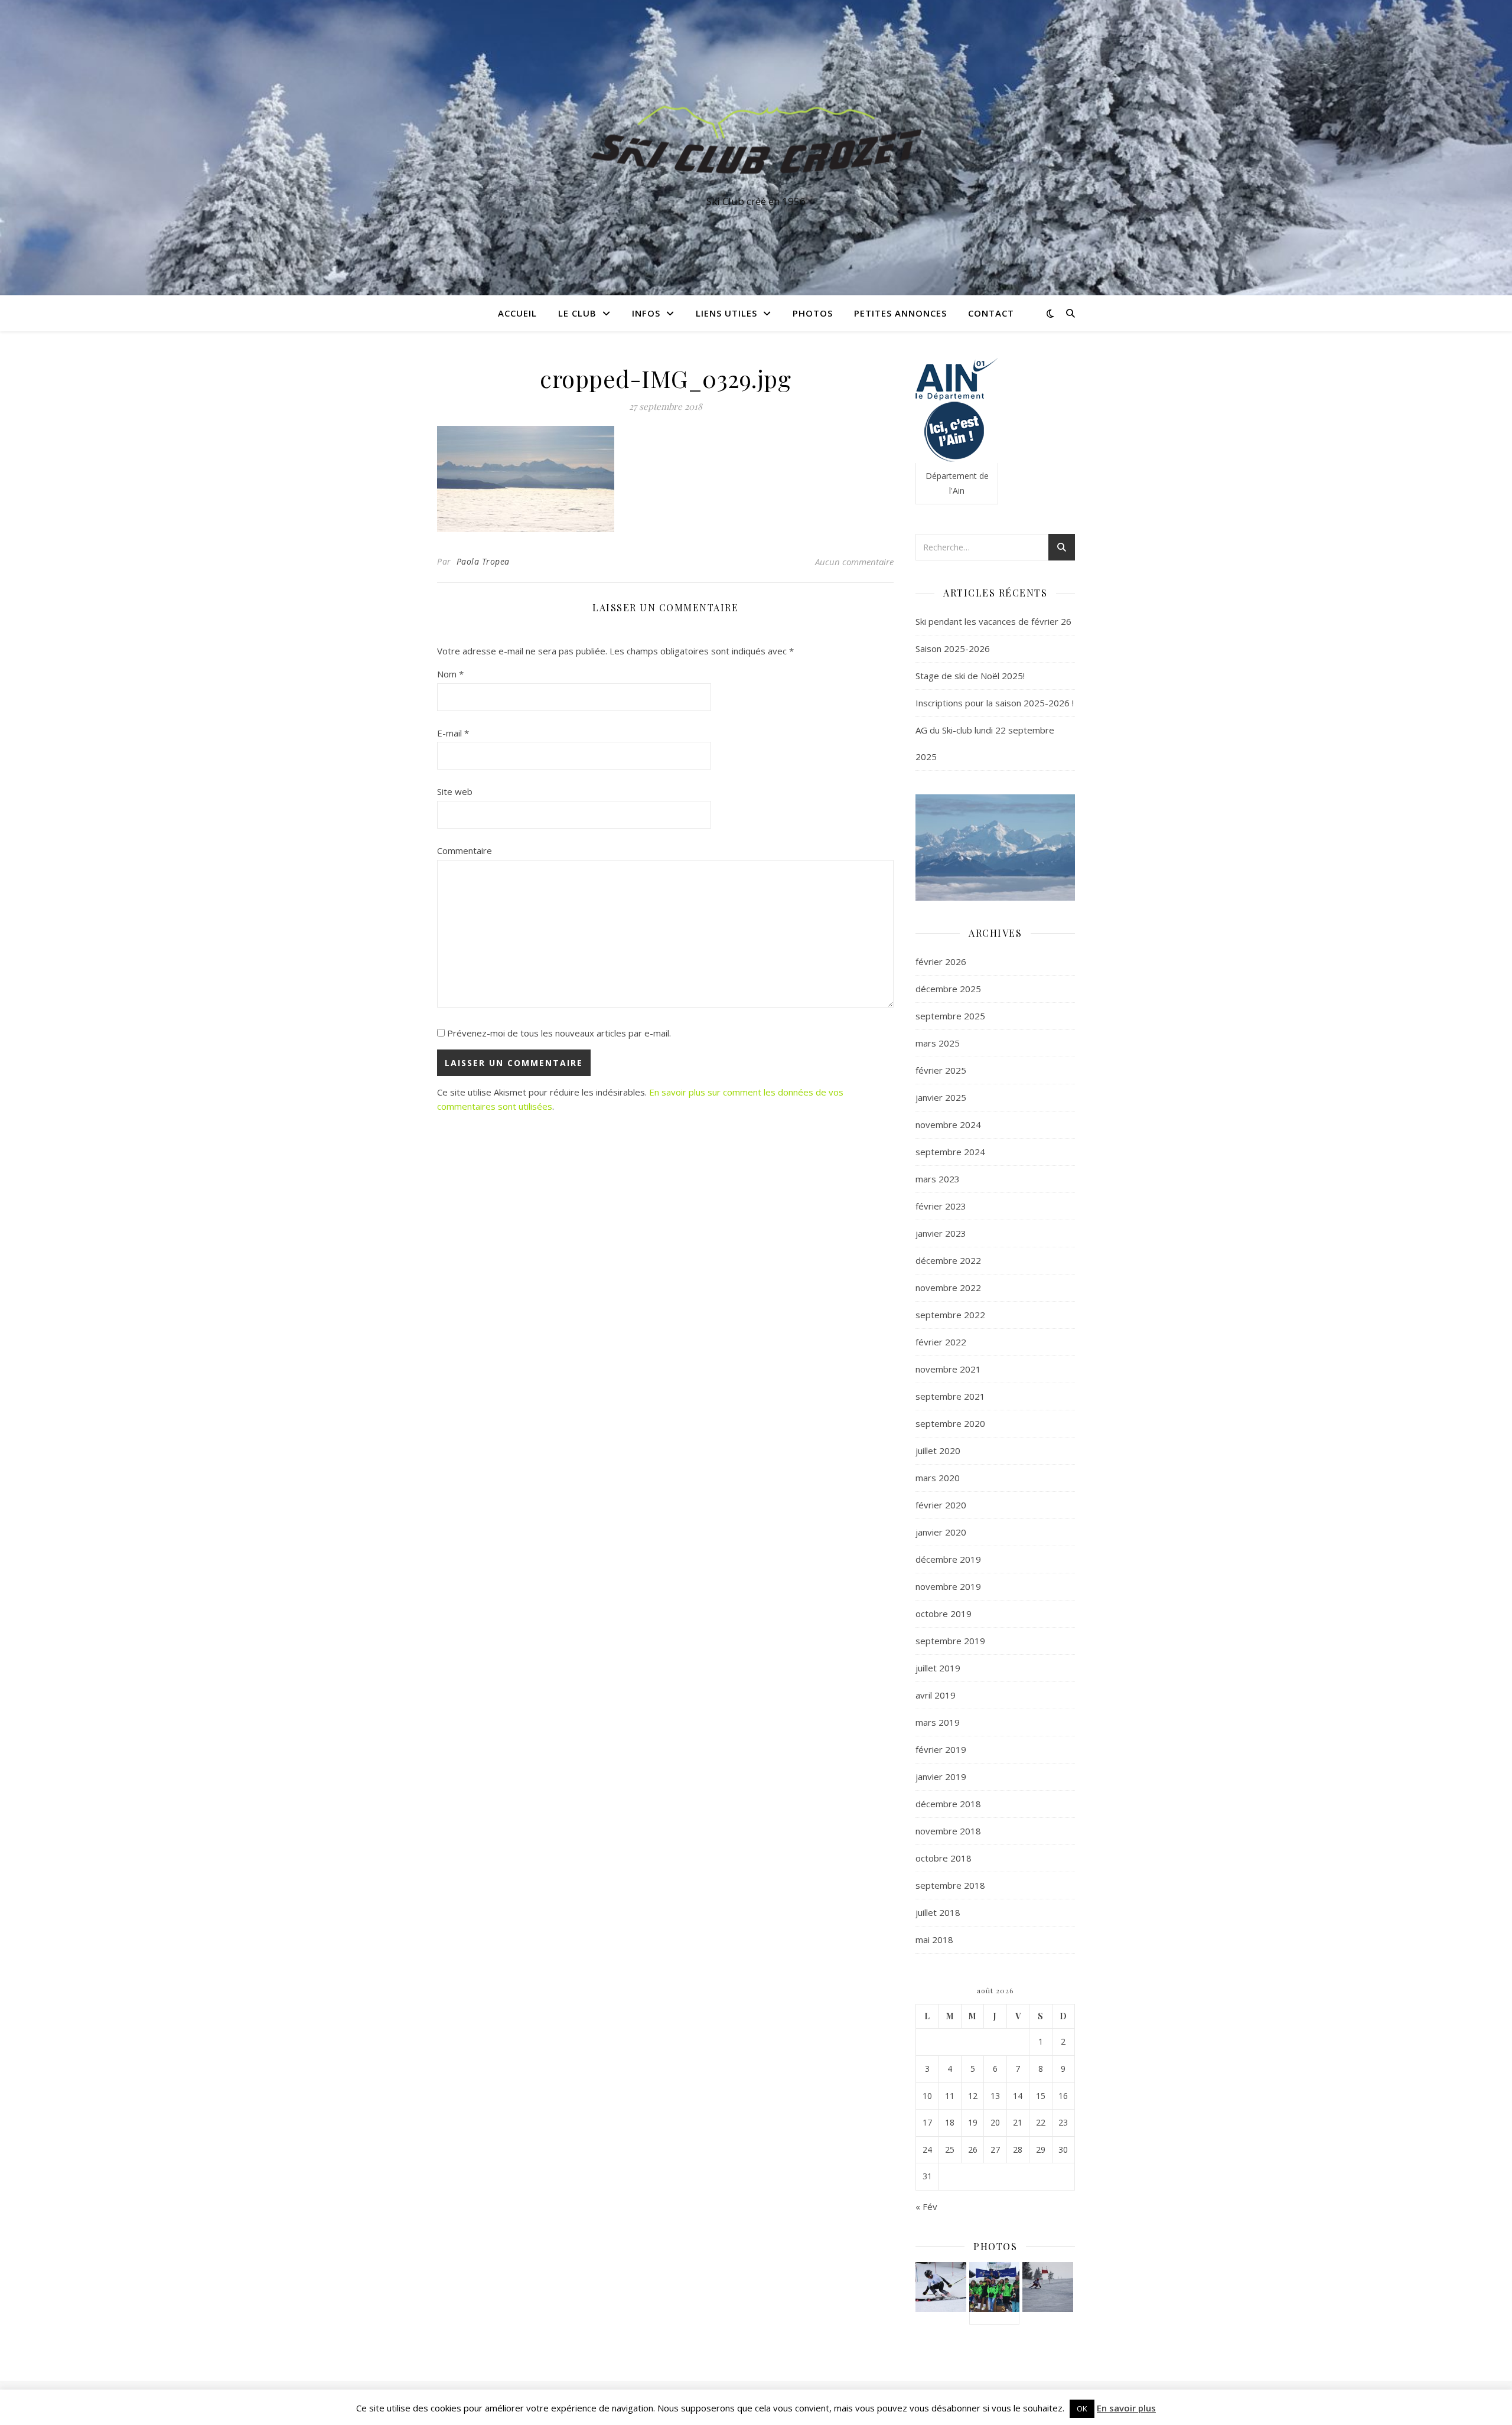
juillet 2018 (938, 1912)
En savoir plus (1126, 2408)
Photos (813, 313)
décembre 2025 (948, 989)
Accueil (517, 313)
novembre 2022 (948, 1288)
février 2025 (941, 1070)
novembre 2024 (948, 1125)
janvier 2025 (941, 1097)
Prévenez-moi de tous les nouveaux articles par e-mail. (559, 1033)
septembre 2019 (950, 1641)
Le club (577, 313)
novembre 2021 (948, 1369)
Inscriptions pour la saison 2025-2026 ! (995, 703)
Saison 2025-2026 (953, 648)
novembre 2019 (948, 1586)
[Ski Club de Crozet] (756, 137)
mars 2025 (938, 1043)
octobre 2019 (944, 1614)
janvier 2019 (941, 1777)
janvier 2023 (941, 1233)
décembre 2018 (948, 1804)
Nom (450, 674)
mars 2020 (938, 1478)
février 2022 (941, 1342)
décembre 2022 (948, 1260)
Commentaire (465, 850)
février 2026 (941, 961)
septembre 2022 (950, 1315)
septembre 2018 (950, 1885)
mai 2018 (934, 1940)
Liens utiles (726, 313)
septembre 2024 (950, 1152)
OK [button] (1082, 2408)
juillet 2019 (938, 1668)
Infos (646, 313)
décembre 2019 (948, 1559)
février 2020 (941, 1505)
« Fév (926, 2206)
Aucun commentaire (854, 562)
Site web (455, 791)
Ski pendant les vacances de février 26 (993, 621)
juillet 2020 (938, 1451)
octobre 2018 (944, 1858)
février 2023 (941, 1206)
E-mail (453, 733)
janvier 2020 (941, 1532)
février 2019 (941, 1749)
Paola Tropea (483, 561)
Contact (991, 313)
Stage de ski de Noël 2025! (970, 676)
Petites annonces (900, 313)
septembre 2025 (950, 1016)
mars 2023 (938, 1179)
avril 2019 (936, 1695)
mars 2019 (938, 1722)
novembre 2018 (948, 1831)
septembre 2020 (950, 1423)
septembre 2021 (950, 1396)
